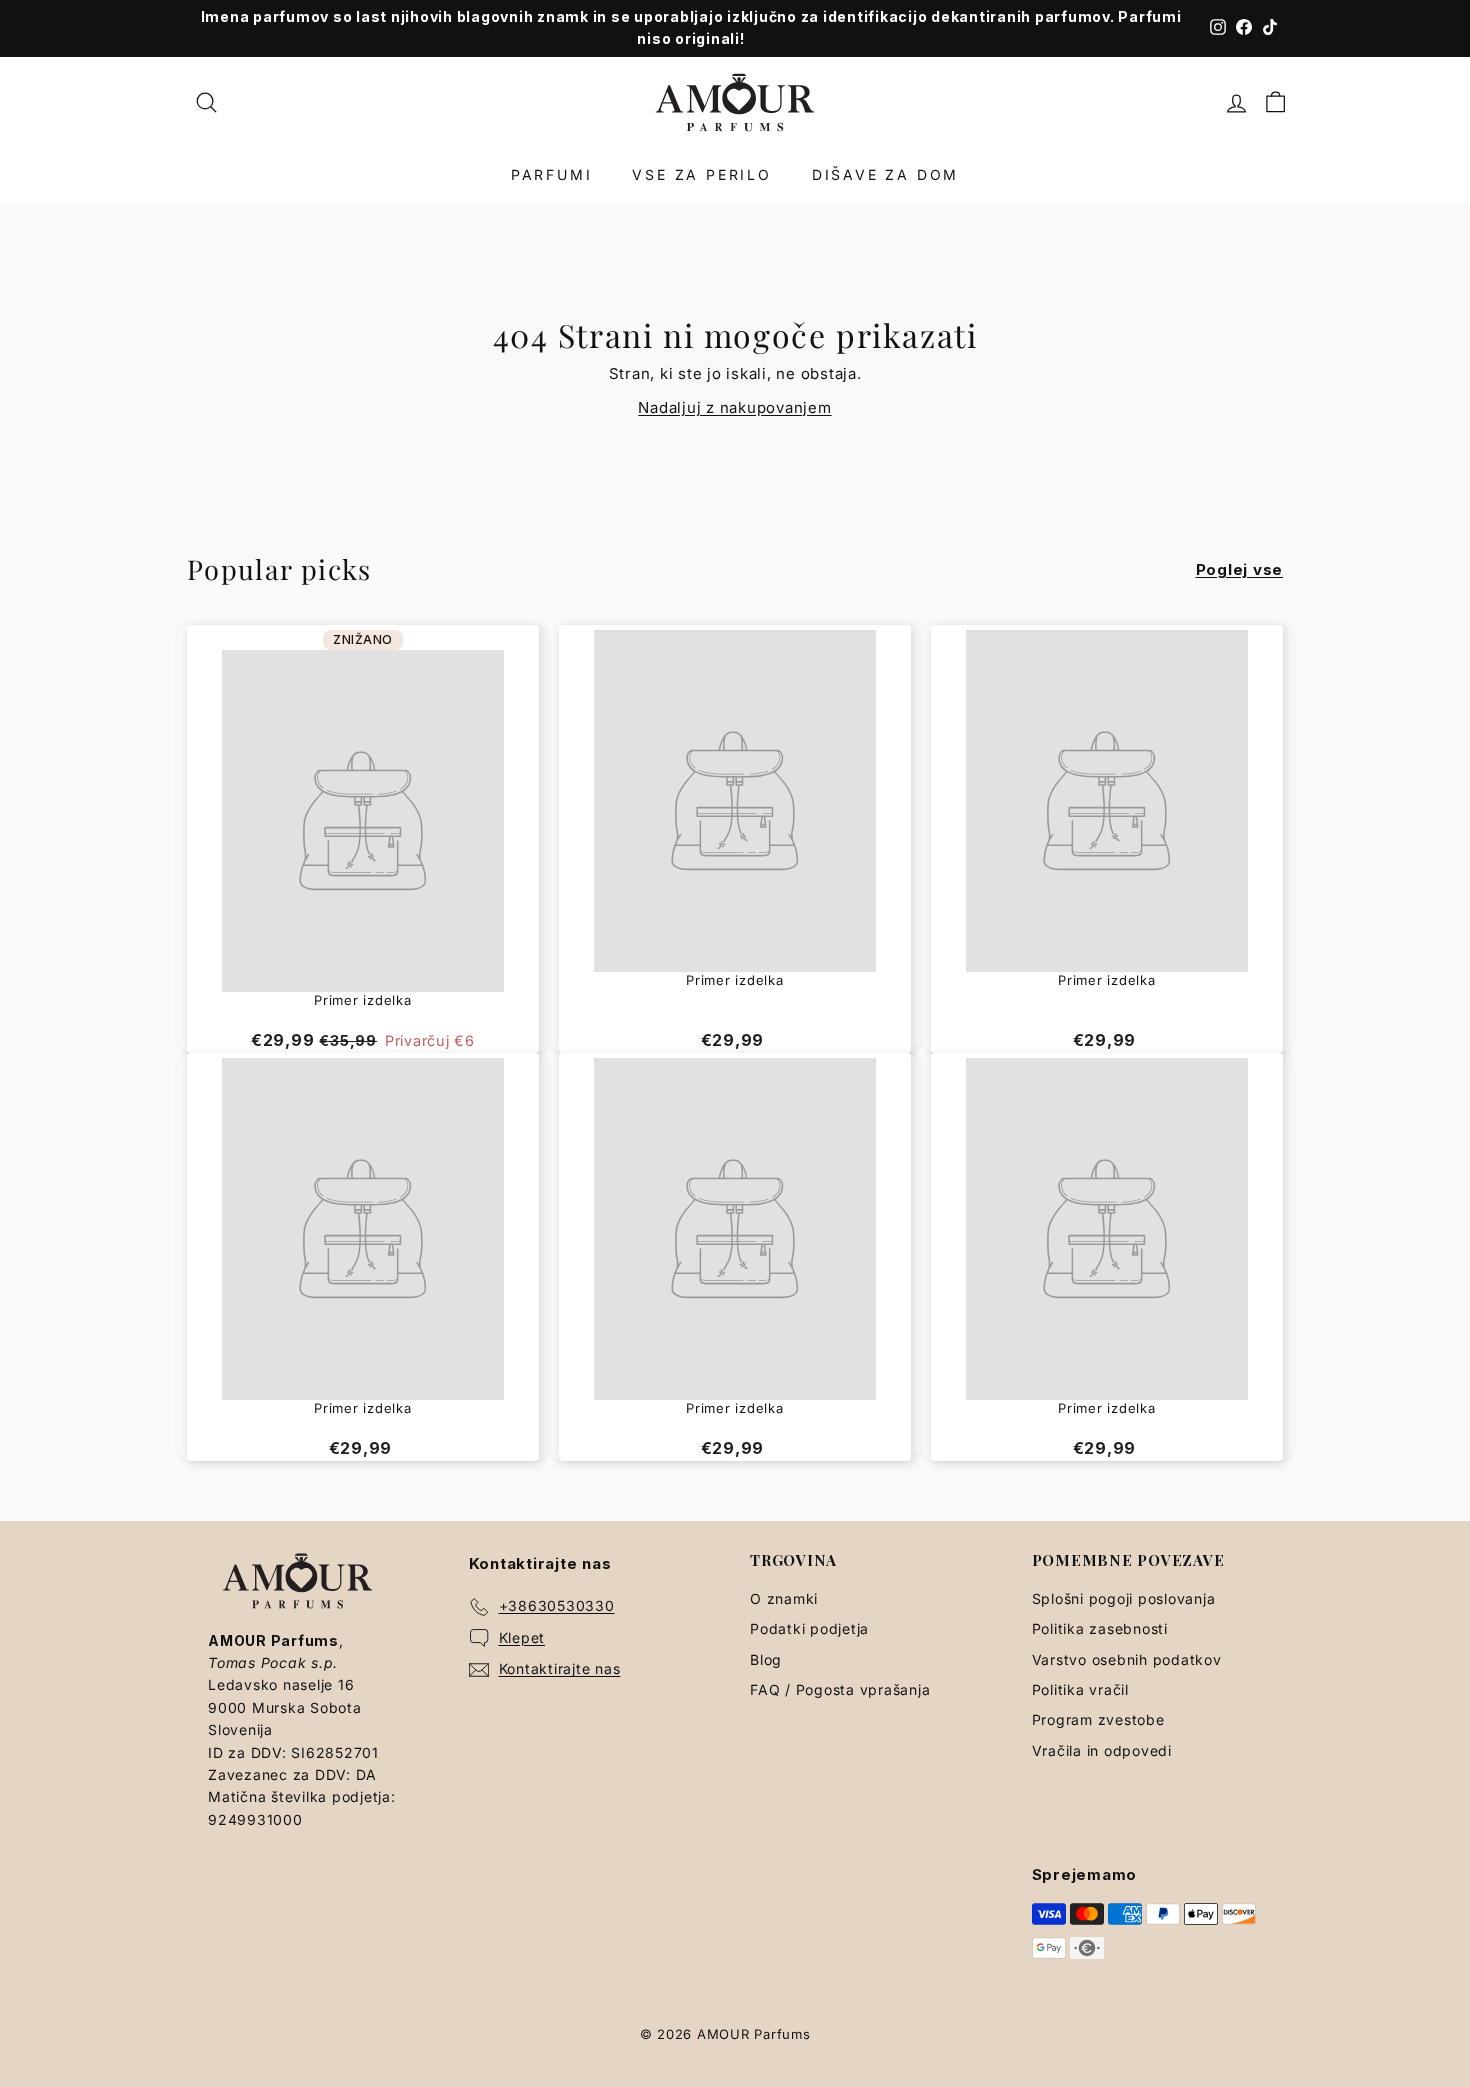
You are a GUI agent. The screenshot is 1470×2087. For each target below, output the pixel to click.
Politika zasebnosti (1100, 1628)
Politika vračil (1080, 1689)
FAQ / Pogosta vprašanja (840, 1689)
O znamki (784, 1598)
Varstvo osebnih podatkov (1127, 1659)
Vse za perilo (701, 174)
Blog (766, 1659)
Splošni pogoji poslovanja (1124, 1598)
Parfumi (552, 174)
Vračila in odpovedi (1102, 1750)
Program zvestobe (1098, 1719)
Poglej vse (1240, 569)
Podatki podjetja (809, 1628)
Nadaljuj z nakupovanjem (734, 407)
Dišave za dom (885, 174)
